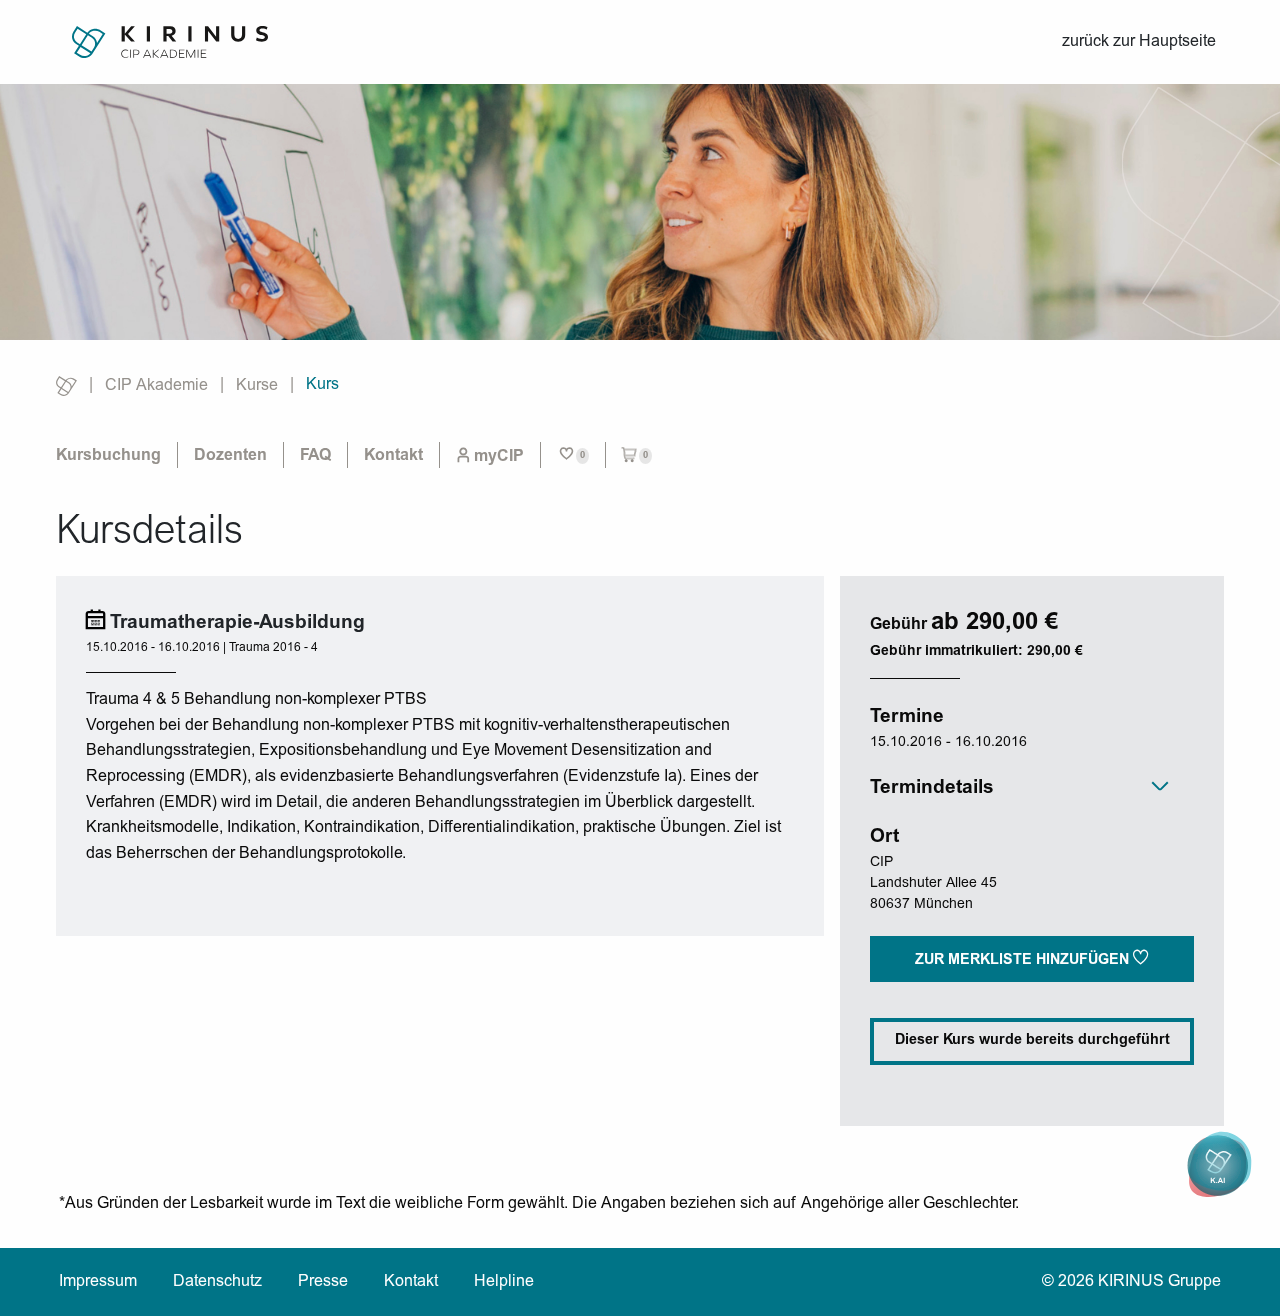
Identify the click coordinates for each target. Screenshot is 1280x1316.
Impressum (98, 1282)
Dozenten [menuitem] (230, 456)
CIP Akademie (156, 386)
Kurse (257, 386)
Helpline (504, 1282)
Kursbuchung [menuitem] (108, 456)
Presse (323, 1282)
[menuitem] (490, 455)
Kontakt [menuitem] (393, 456)
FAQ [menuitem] (315, 456)
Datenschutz (217, 1282)
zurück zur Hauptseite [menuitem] (1139, 42)
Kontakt (411, 1282)
